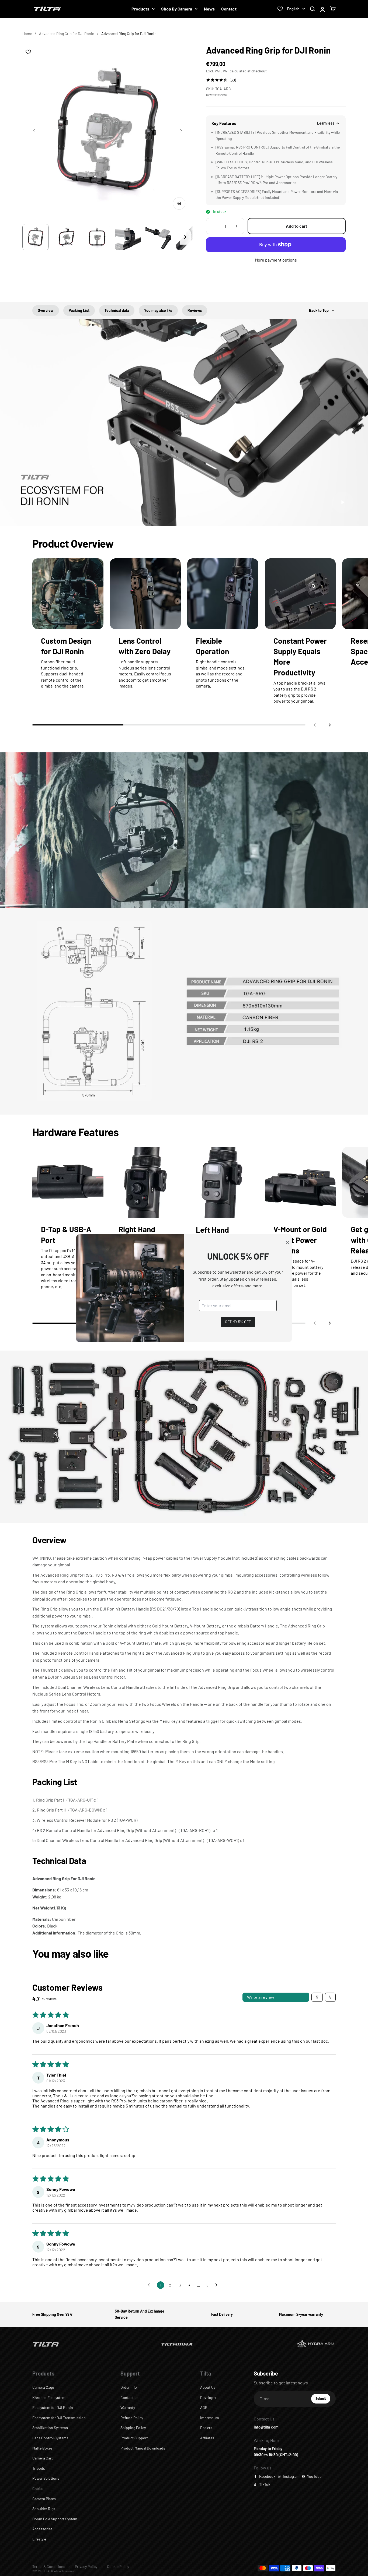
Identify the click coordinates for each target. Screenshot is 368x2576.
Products (140, 9)
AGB (204, 2407)
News (209, 9)
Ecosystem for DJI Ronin (53, 2407)
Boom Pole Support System (55, 2519)
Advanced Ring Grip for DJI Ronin (67, 34)
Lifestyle (39, 2539)
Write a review (261, 1997)
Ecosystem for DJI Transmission (59, 2418)
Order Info (129, 2387)
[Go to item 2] (66, 237)
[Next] (185, 237)
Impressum (210, 2418)
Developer (208, 2397)
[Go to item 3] (97, 237)
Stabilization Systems (50, 2428)
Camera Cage (43, 2387)
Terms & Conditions (49, 2566)
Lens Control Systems (50, 2438)
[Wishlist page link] (280, 9)
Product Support (134, 2438)
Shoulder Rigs (44, 2509)
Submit (323, 2400)
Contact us (129, 2397)
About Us (208, 2387)
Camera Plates (44, 2499)
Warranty (128, 2407)
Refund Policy (132, 2418)
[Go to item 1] (36, 237)
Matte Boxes (42, 2448)
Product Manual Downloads (143, 2448)
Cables (38, 2488)
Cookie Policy (118, 2566)
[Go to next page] (218, 2285)
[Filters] (317, 1997)
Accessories (42, 2529)
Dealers (206, 2428)
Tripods (39, 2468)
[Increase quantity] (236, 226)
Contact (229, 9)
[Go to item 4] (128, 237)
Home (27, 34)
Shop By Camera (177, 9)
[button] (330, 725)
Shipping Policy (133, 2428)
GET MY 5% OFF (238, 1321)
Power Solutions (46, 2478)
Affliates (207, 2438)
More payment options (276, 260)
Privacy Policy (86, 2566)
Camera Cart (43, 2458)
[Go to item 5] (158, 237)
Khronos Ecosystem (49, 2397)
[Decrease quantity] (214, 226)
